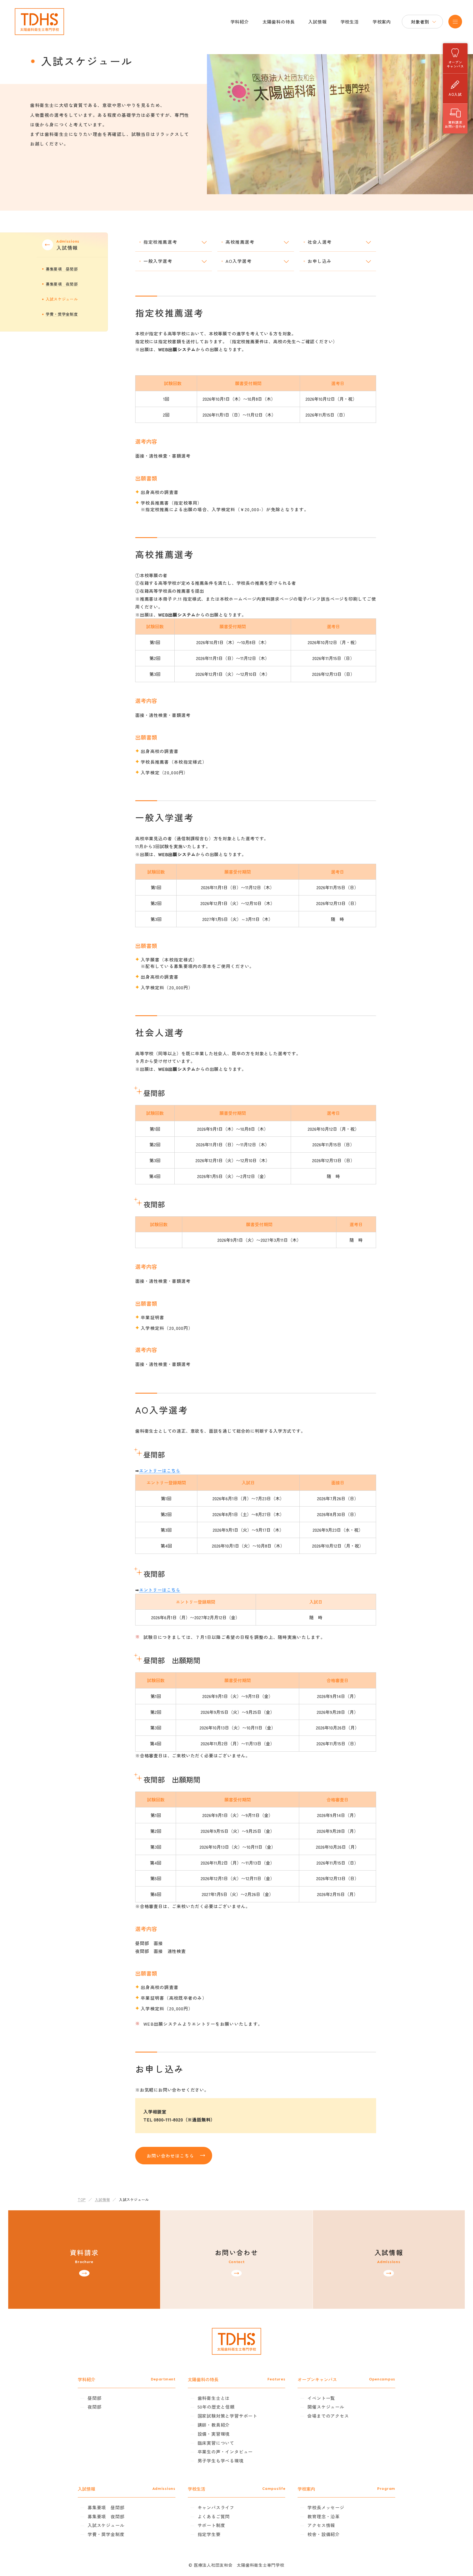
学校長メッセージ (326, 2507)
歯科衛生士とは (214, 2398)
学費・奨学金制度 (62, 314)
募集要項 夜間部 (62, 284)
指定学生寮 (209, 2534)
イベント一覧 (321, 2398)
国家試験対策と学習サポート (227, 2416)
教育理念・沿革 (324, 2516)
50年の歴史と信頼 (216, 2407)
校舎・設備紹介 (324, 2534)
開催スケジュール (326, 2407)
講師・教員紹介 (214, 2425)
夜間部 (94, 2407)
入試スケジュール (62, 299)
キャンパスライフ (216, 2507)
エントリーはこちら (160, 1470)
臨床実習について (216, 2443)
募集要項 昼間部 (62, 269)
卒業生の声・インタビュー (225, 2452)
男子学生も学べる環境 (221, 2461)
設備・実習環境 (214, 2434)
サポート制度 (211, 2525)
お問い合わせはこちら (170, 2156)
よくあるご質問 (214, 2516)
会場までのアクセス (328, 2416)
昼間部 (94, 2398)
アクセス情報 (321, 2525)
